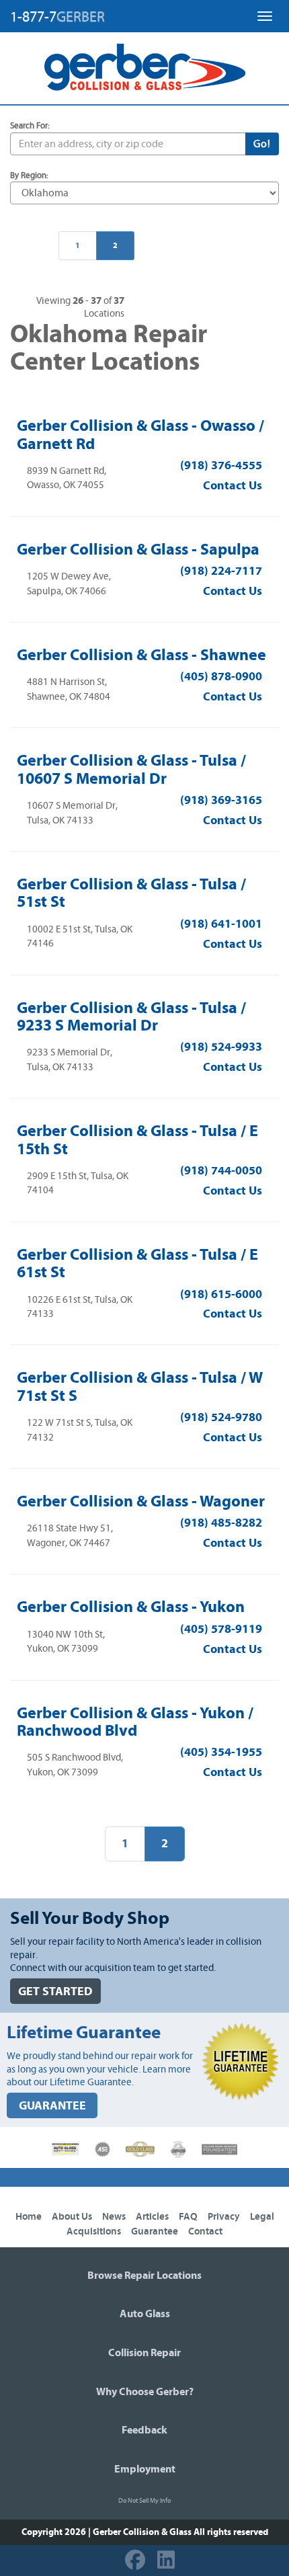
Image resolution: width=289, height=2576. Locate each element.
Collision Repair (144, 2353)
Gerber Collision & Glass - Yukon (131, 1607)
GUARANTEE (52, 2106)
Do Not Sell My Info (144, 2501)
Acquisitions (94, 2231)
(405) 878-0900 (221, 677)
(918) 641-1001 (221, 924)
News (114, 2217)
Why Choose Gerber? (145, 2392)
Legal (262, 2217)
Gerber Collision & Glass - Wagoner (141, 1501)
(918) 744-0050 (221, 1171)
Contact (205, 2231)
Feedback (144, 2430)
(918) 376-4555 (221, 466)
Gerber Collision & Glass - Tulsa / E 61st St (137, 1263)
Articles (152, 2217)
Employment (145, 2469)
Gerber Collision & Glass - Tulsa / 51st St (131, 893)
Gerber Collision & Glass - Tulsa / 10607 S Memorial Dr (131, 769)
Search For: (30, 126)
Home (29, 2217)
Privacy (224, 2217)
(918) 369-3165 (221, 800)
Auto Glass (145, 2314)
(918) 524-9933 (221, 1047)
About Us (72, 2217)
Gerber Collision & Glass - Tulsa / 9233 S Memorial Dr (131, 1016)
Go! (262, 144)
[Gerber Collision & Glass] (145, 67)
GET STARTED (55, 1991)
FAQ (188, 2217)
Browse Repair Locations (144, 2276)
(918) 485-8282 (221, 1523)
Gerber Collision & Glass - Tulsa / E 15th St (137, 1139)
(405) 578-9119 (221, 1629)
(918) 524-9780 (221, 1417)
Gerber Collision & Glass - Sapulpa (138, 549)
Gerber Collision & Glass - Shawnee (141, 655)
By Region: (29, 176)
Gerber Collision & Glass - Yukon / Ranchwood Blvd (135, 1722)
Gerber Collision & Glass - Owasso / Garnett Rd (140, 434)
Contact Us (233, 486)
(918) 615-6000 (221, 1294)
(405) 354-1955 (221, 1752)
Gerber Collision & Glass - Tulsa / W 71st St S (140, 1386)
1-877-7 (57, 17)
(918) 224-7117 (221, 571)
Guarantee (155, 2231)
